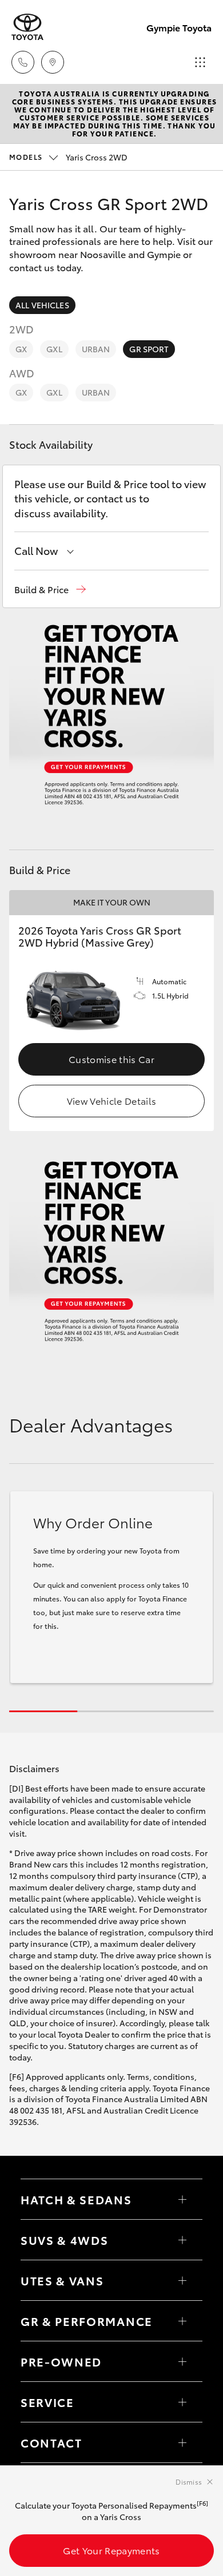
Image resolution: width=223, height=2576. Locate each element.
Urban (96, 349)
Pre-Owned (61, 2361)
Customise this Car (111, 1059)
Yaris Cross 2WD (68, 157)
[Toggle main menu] (200, 62)
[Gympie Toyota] (27, 27)
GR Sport (149, 349)
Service (47, 2402)
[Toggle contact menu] (182, 2361)
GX (21, 349)
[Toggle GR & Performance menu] (182, 2321)
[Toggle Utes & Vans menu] (182, 2280)
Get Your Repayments (111, 2550)
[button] (50, 589)
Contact (51, 2442)
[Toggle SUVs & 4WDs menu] (182, 2240)
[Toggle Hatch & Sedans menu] (182, 2199)
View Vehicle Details (111, 1100)
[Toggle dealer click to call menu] (23, 62)
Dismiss (189, 2482)
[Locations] (53, 62)
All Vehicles (42, 305)
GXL (54, 349)
